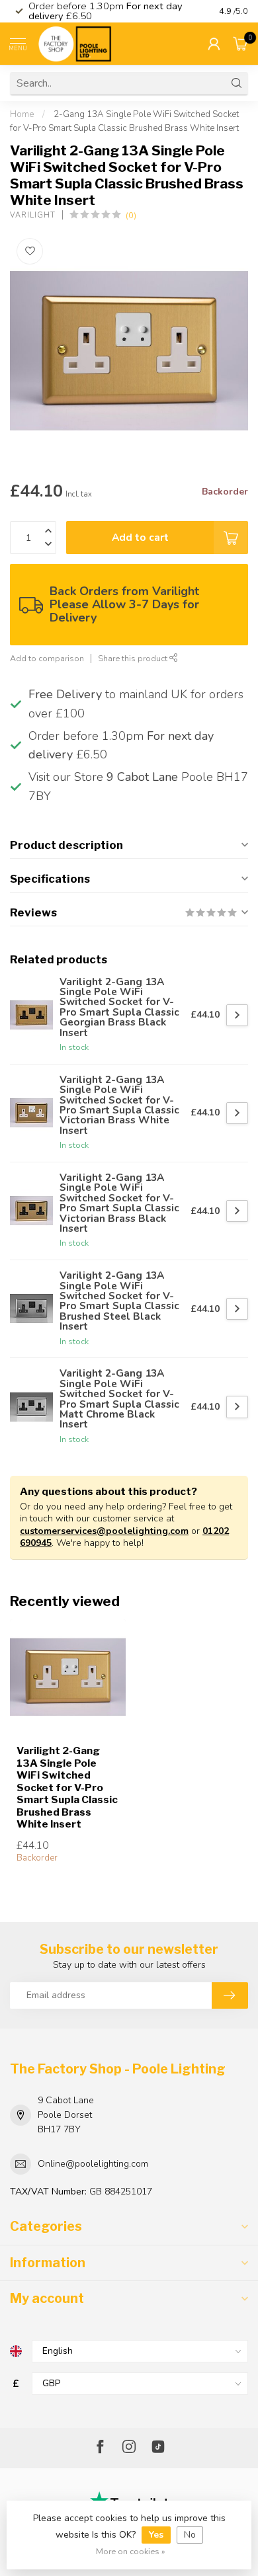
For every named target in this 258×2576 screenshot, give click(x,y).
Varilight (33, 215)
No (190, 2535)
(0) (131, 215)
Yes (156, 2535)
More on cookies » (131, 2551)
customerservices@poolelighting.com (104, 1531)
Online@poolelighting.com (93, 2164)
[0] (241, 44)
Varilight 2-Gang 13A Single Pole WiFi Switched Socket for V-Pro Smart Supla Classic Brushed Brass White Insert (67, 1788)
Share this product (134, 658)
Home (22, 114)
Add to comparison (47, 658)
